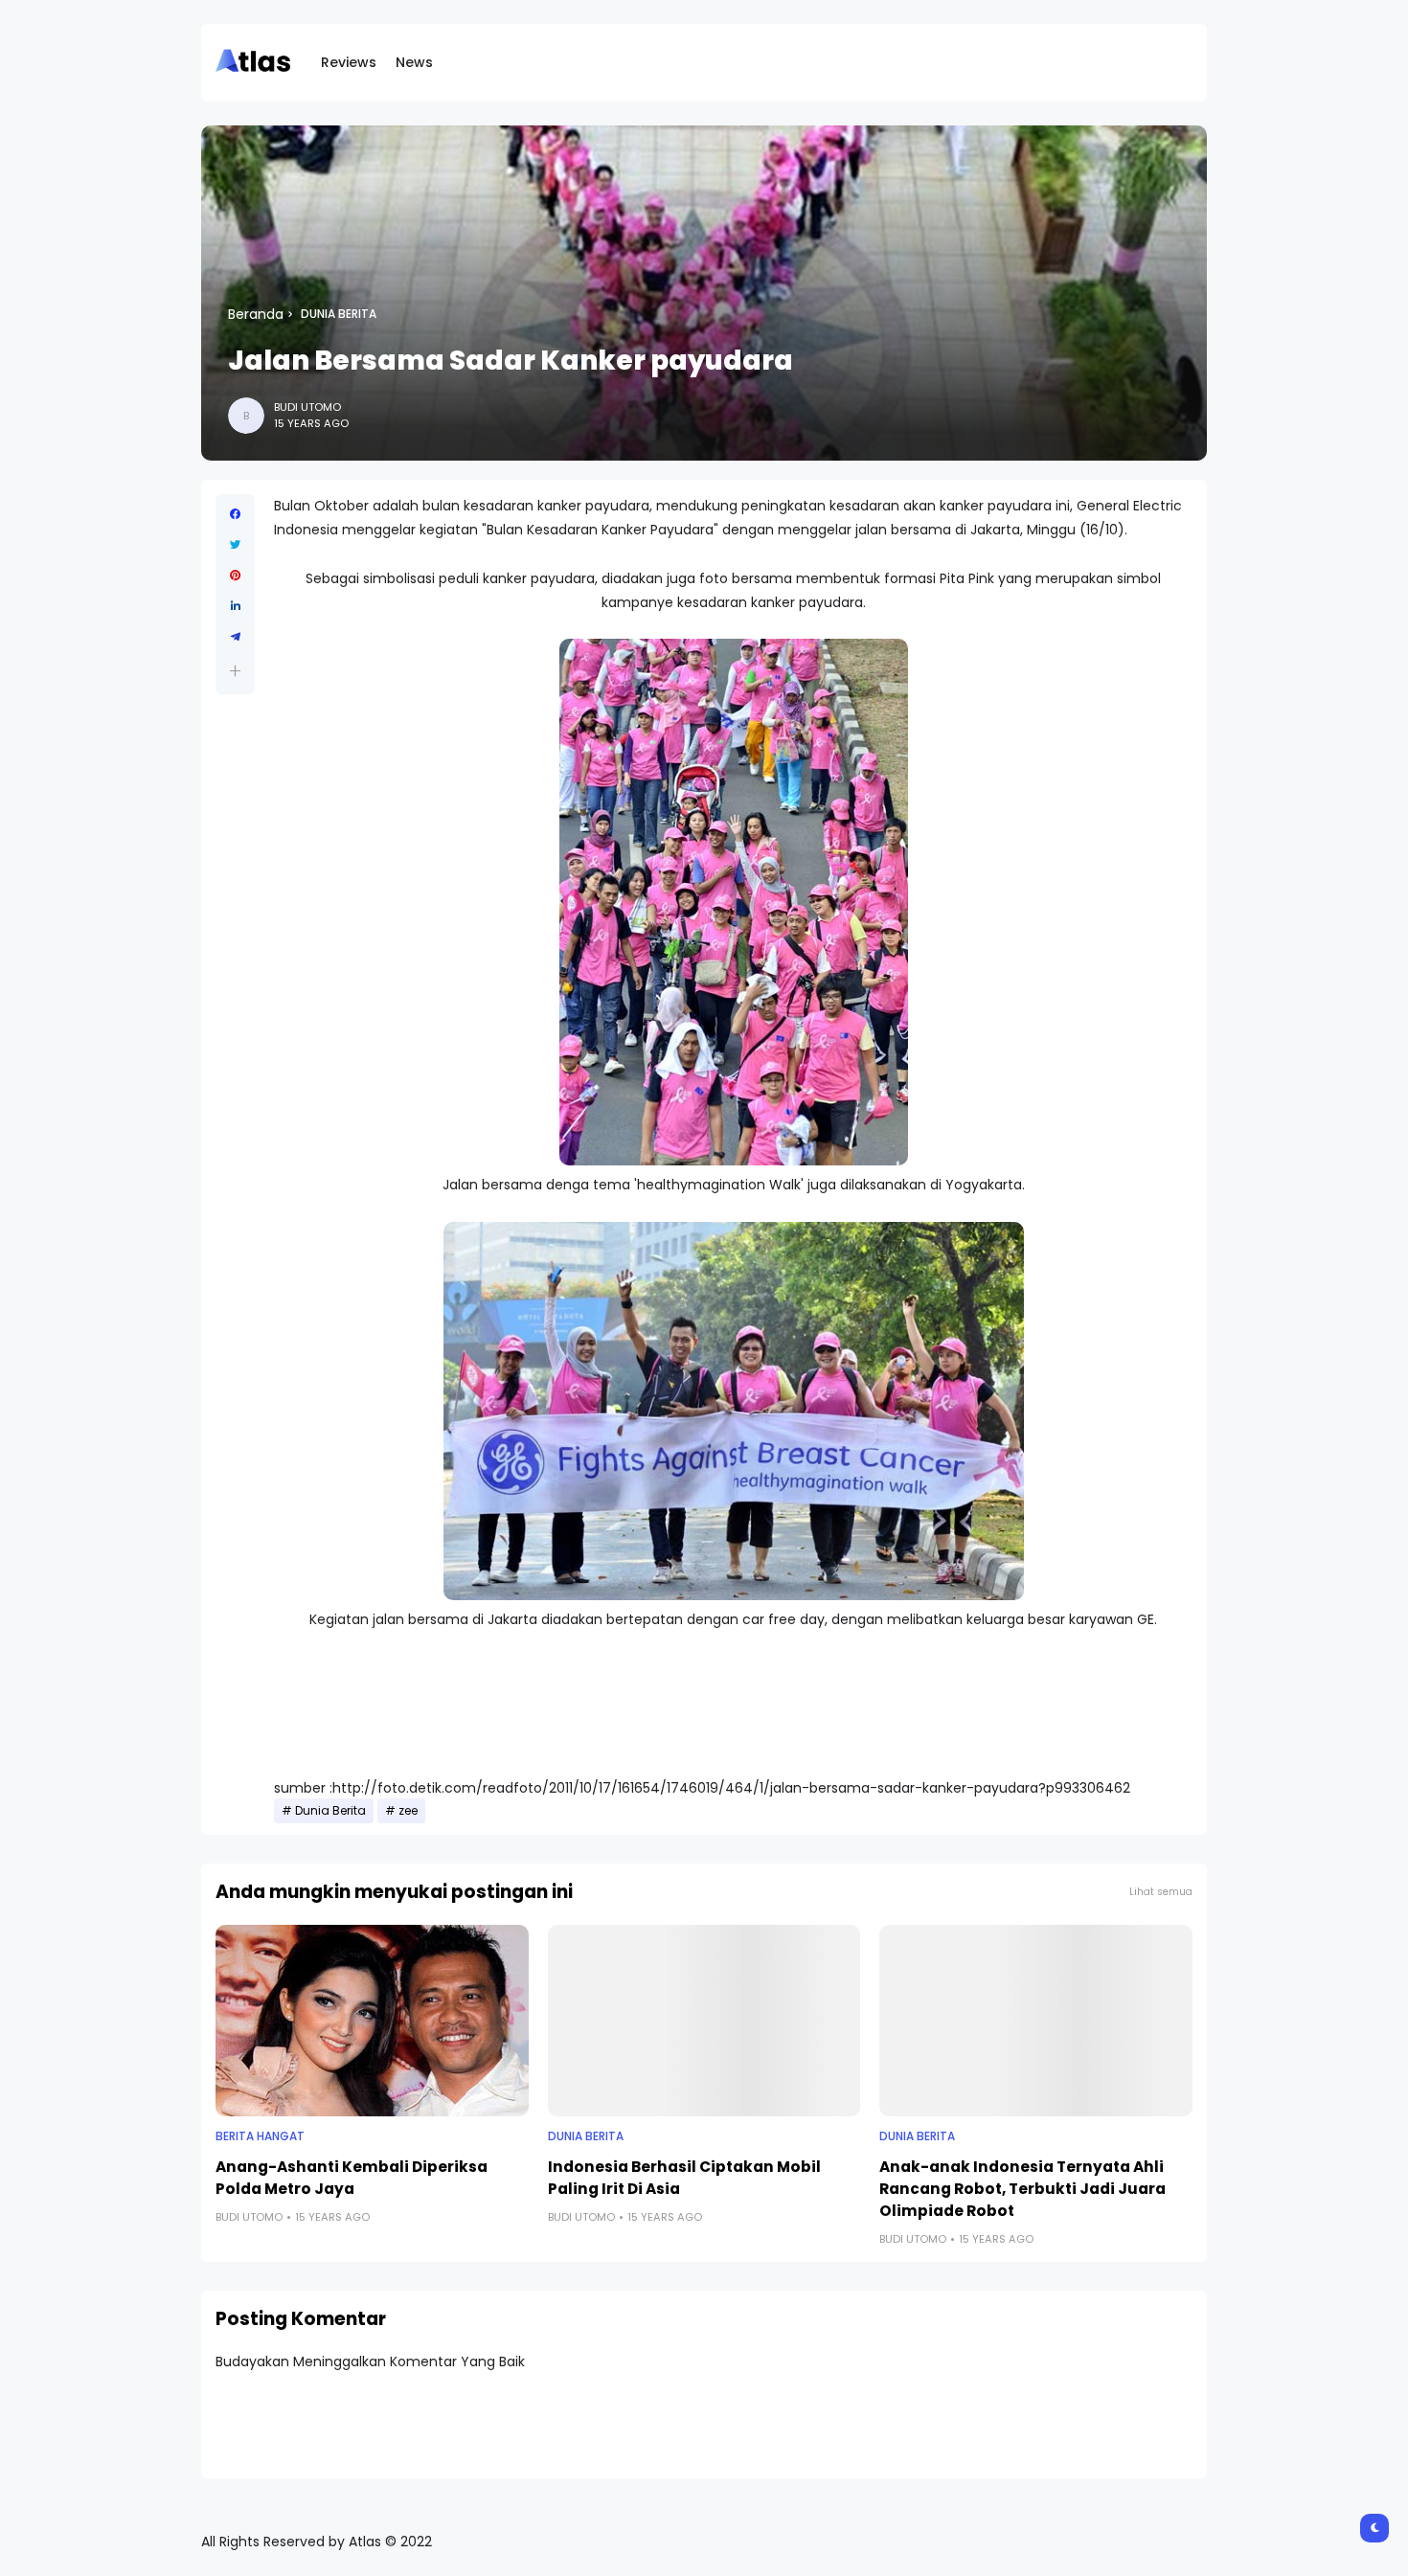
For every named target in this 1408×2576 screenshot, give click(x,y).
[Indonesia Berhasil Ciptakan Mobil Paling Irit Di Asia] (704, 2021)
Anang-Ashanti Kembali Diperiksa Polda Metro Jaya (352, 2178)
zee (408, 1811)
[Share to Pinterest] (235, 576)
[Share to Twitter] (235, 545)
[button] (235, 671)
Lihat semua (1161, 1892)
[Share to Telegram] (235, 637)
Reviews (349, 62)
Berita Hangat (260, 2136)
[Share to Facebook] (235, 514)
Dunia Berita (339, 314)
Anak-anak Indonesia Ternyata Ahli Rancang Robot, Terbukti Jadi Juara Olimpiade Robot (1022, 2189)
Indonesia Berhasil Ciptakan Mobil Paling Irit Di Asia (684, 2178)
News (414, 62)
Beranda (256, 314)
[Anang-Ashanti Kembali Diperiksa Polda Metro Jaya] (372, 2021)
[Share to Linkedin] (235, 606)
